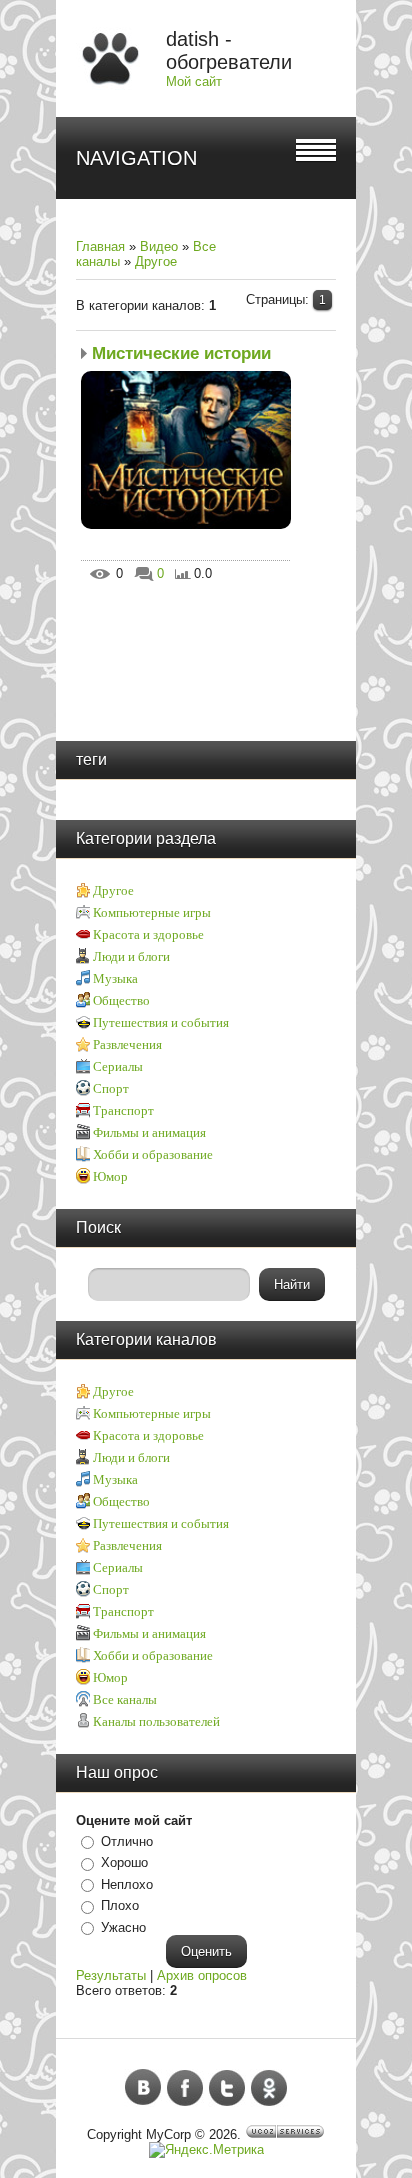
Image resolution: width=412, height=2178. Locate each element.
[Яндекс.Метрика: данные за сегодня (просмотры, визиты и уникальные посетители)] (206, 2150)
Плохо (120, 1905)
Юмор (110, 1176)
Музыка (115, 978)
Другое (156, 261)
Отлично (127, 1841)
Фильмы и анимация (149, 1132)
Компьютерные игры (152, 912)
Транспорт (123, 1110)
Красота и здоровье (148, 934)
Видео (159, 246)
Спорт (111, 1088)
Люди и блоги (131, 956)
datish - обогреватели (229, 50)
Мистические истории (181, 353)
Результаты (111, 1975)
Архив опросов (202, 1975)
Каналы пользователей (156, 1721)
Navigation (136, 158)
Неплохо (127, 1884)
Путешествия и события (161, 1022)
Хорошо (124, 1862)
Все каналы (125, 1699)
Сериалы (118, 1066)
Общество (121, 1000)
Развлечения (127, 1044)
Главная (100, 246)
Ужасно (123, 1927)
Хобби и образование (153, 1154)
